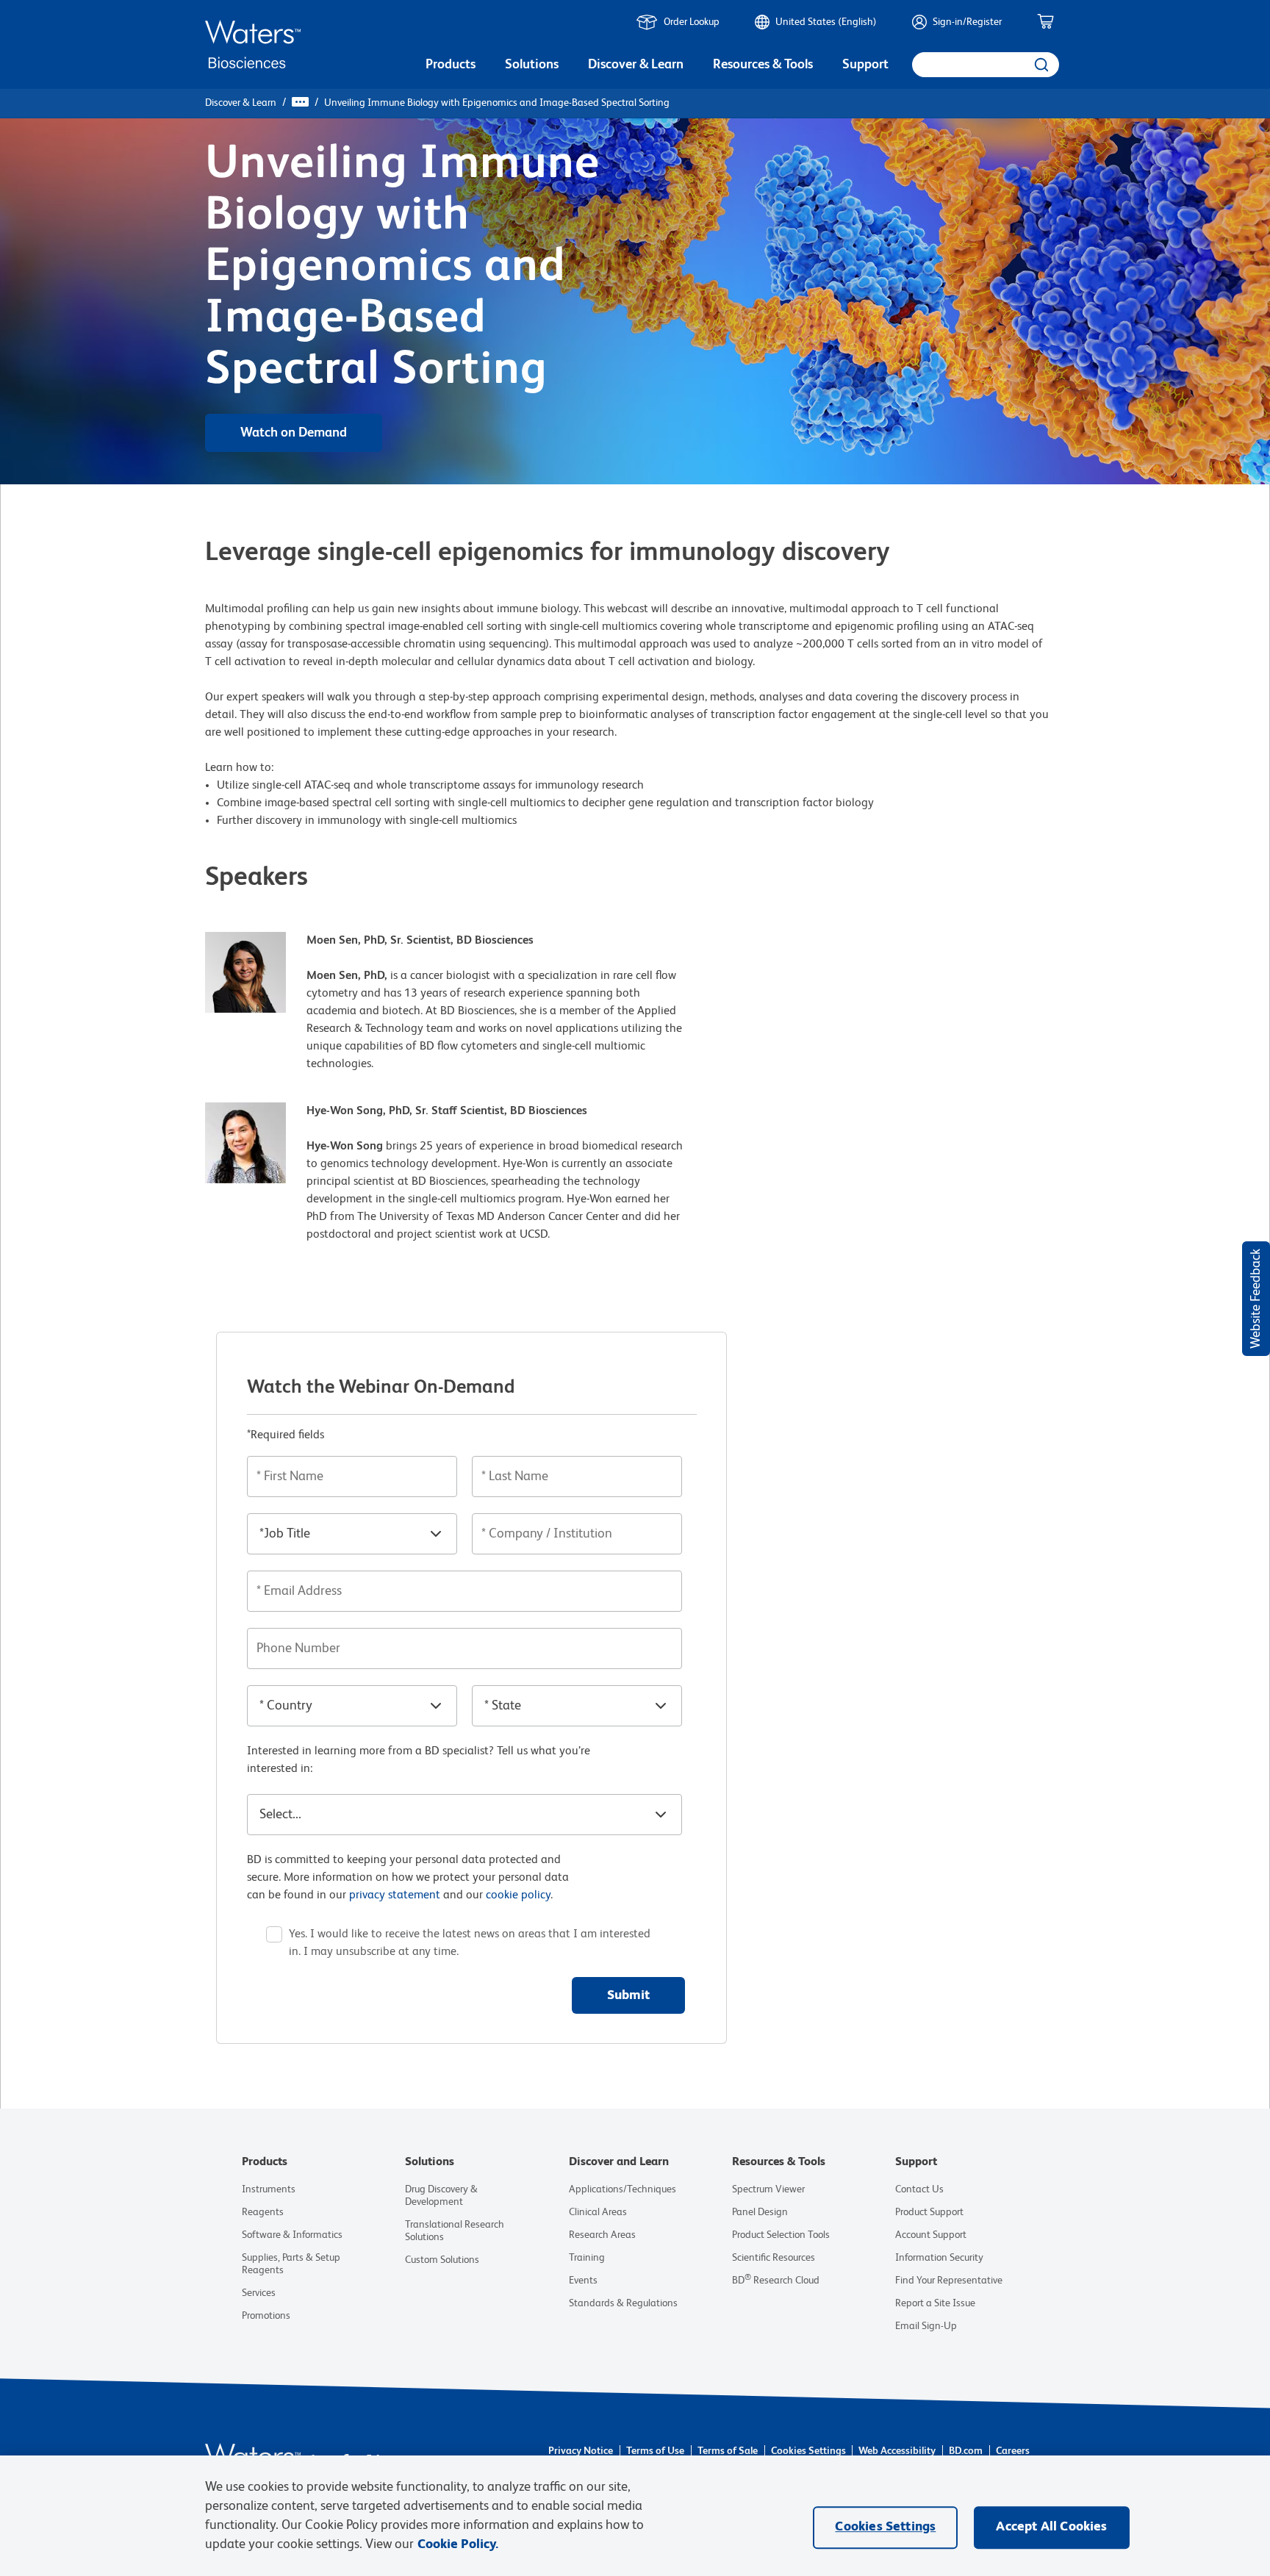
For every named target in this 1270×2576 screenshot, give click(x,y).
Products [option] (451, 65)
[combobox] (986, 65)
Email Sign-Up (926, 2326)
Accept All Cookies (1051, 2527)
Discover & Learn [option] (636, 65)
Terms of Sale (728, 2451)
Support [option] (865, 65)
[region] (635, 2516)
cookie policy (518, 1895)
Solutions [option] (532, 65)
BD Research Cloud (776, 2281)
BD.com (966, 2451)
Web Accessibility (897, 2451)
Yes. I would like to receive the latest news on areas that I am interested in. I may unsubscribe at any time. (470, 1943)
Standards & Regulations (623, 2303)
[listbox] (451, 66)
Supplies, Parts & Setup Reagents (291, 2264)
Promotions (266, 2316)
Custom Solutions (442, 2260)
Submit (628, 1995)
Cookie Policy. (458, 2544)
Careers (1013, 2451)
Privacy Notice (581, 2451)
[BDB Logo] (253, 44)
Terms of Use (655, 2451)
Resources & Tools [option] (763, 65)
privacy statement (395, 1895)
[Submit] (1040, 65)
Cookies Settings (808, 2451)
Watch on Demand (294, 433)
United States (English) (826, 22)
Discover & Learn (241, 103)
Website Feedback (1256, 1299)
